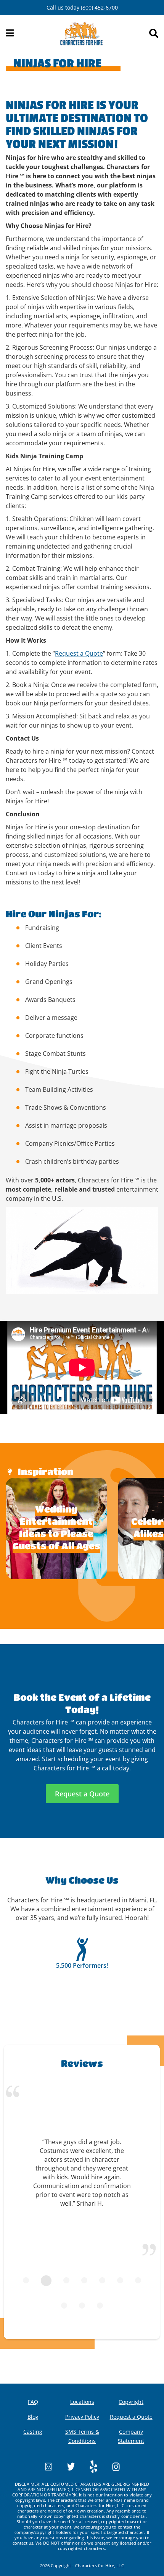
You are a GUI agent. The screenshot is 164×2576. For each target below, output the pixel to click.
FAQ (33, 2402)
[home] (81, 33)
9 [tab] (82, 2306)
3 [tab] (66, 2280)
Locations (82, 2402)
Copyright (131, 2402)
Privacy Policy (82, 2417)
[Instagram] (109, 2466)
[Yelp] (87, 2466)
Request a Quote (79, 653)
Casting (33, 2432)
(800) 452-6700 (99, 7)
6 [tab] (120, 2280)
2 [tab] (46, 2281)
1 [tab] (26, 2280)
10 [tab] (100, 2306)
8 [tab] (64, 2306)
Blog (33, 2417)
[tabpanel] (82, 2177)
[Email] (48, 2466)
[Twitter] (64, 2466)
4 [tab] (84, 2280)
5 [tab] (102, 2280)
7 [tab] (138, 2280)
